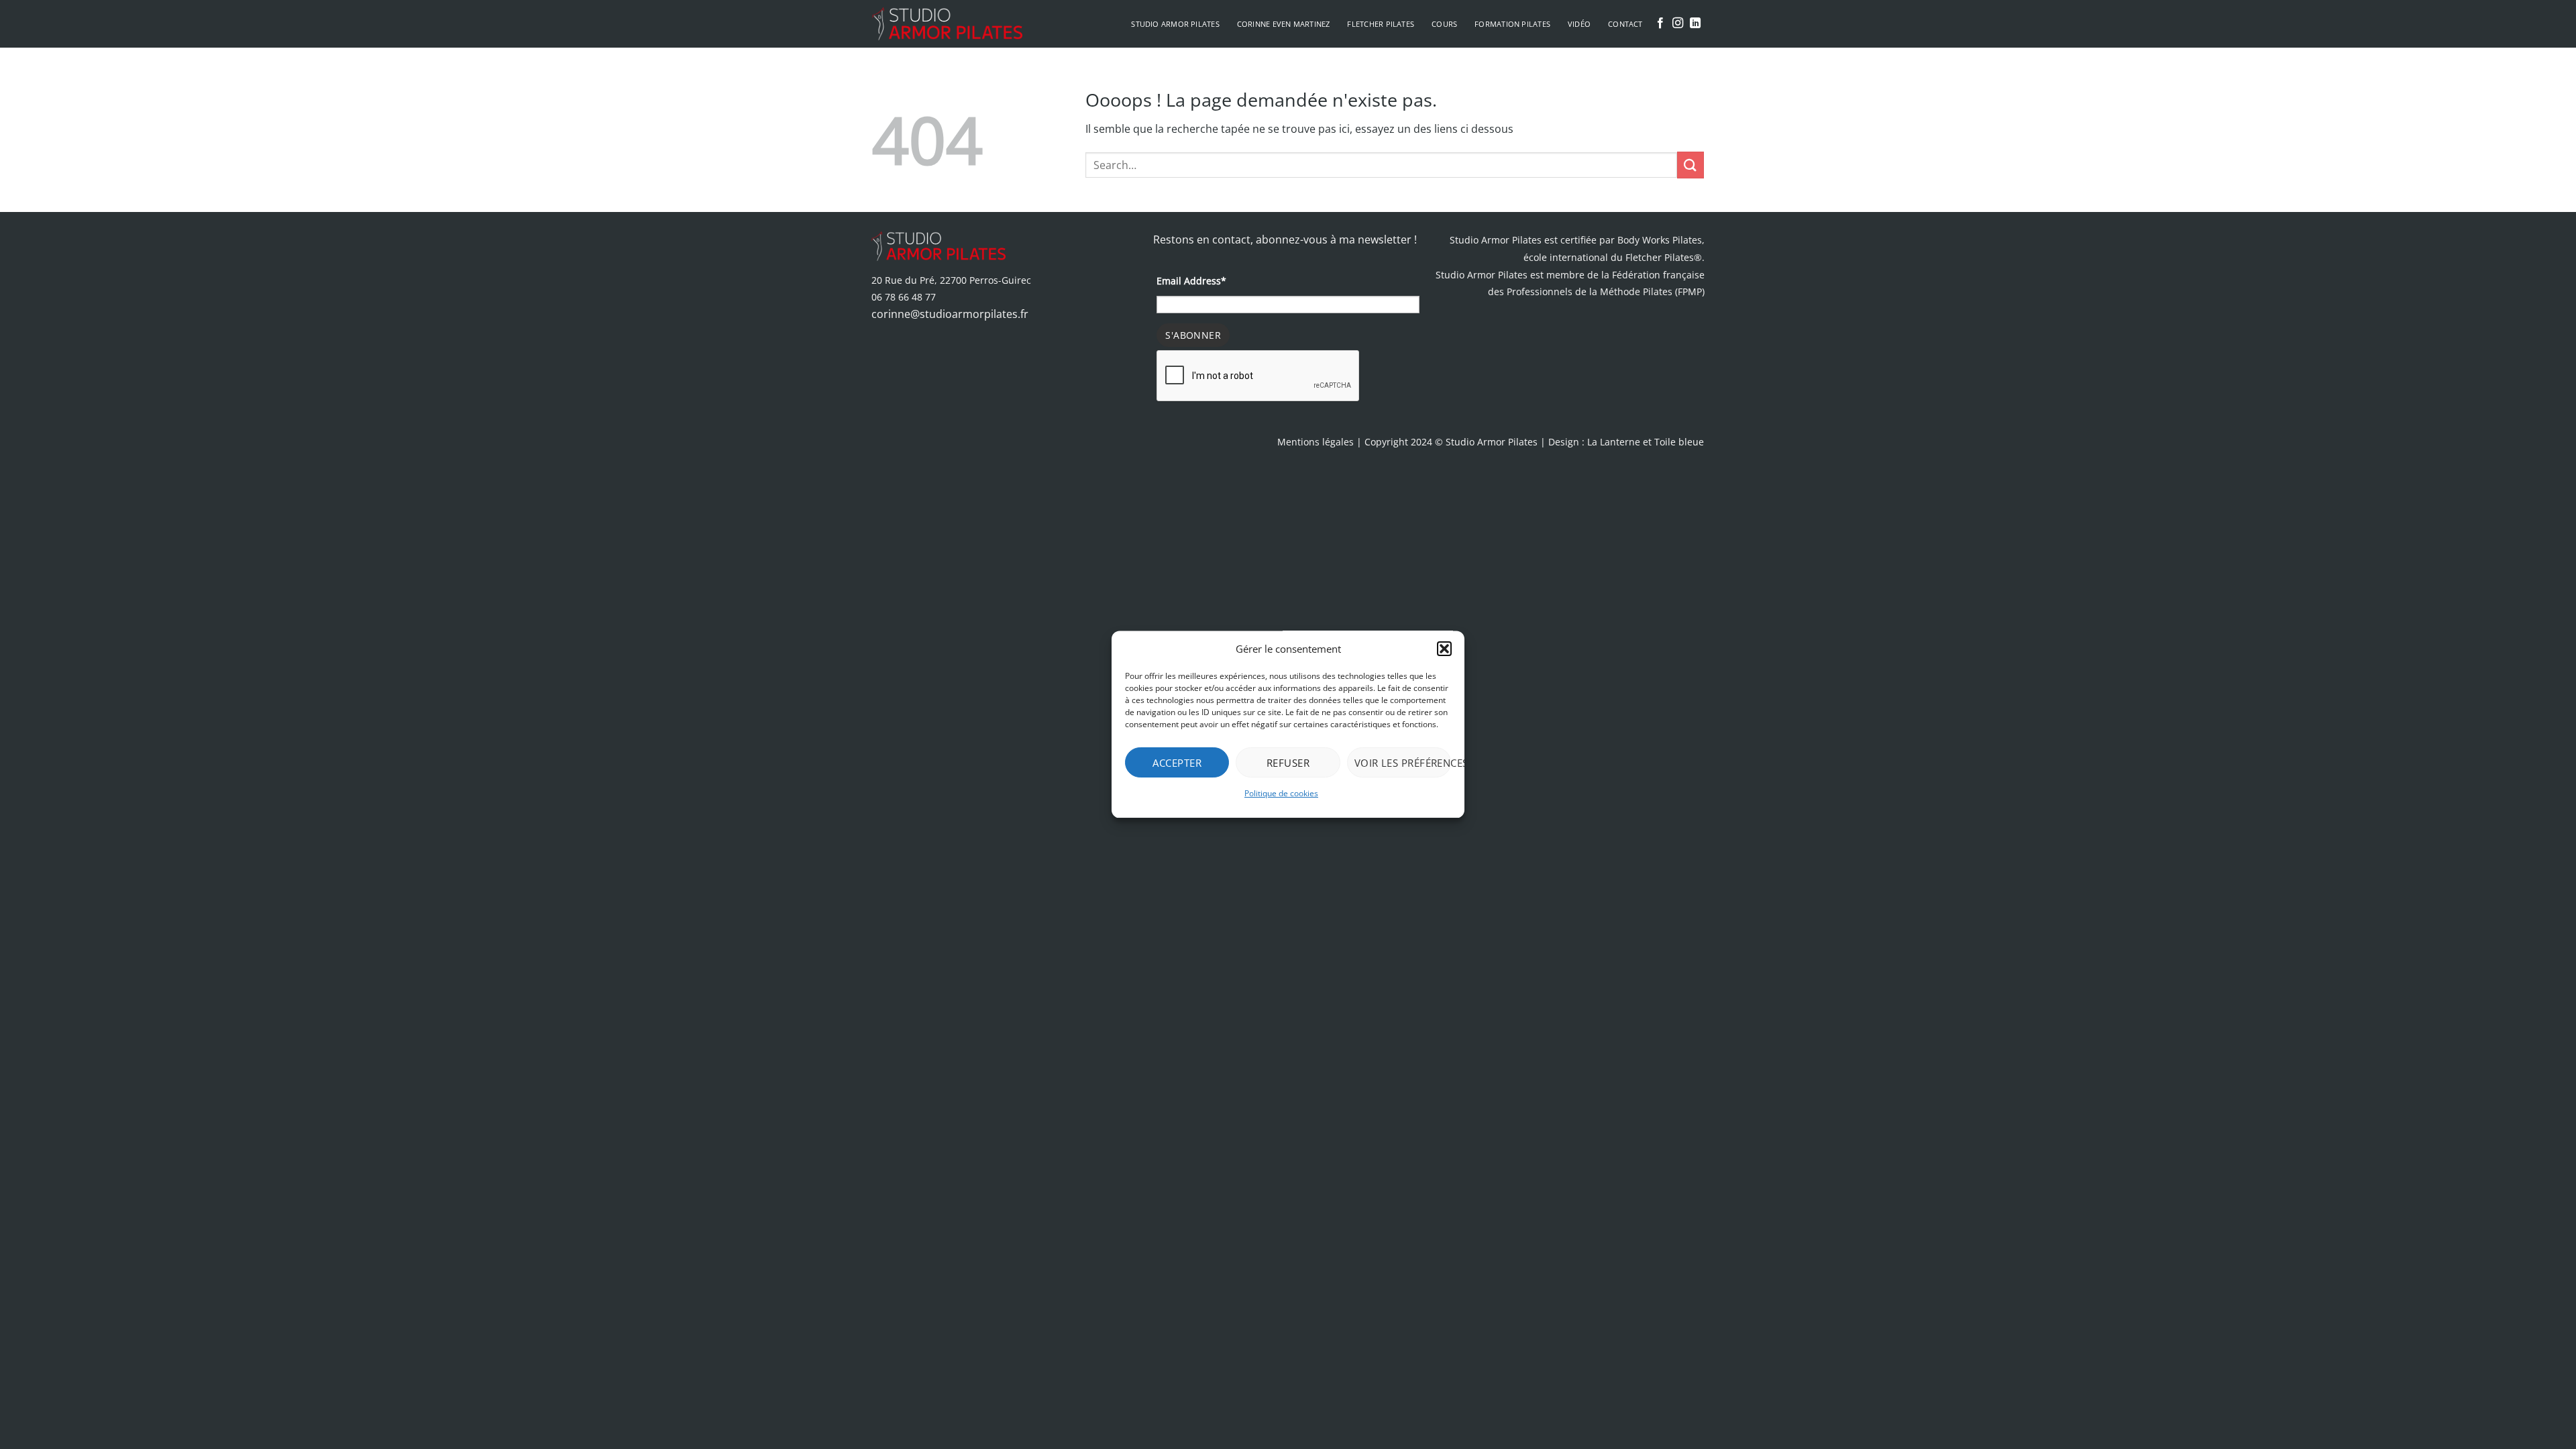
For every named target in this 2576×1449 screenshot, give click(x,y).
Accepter (1177, 763)
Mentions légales (1316, 442)
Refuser (1288, 763)
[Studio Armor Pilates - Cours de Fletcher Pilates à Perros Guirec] (947, 23)
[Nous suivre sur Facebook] (1660, 23)
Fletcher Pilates (1381, 24)
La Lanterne (1614, 442)
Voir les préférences (1403, 763)
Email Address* (1191, 281)
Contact (1625, 24)
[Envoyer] (1690, 165)
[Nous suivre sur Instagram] (1678, 23)
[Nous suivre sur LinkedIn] (1695, 23)
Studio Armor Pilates (1175, 24)
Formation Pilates (1512, 24)
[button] (1444, 649)
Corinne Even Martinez (1284, 24)
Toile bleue (1679, 442)
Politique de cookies (1281, 793)
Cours (1444, 24)
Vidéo (1579, 24)
